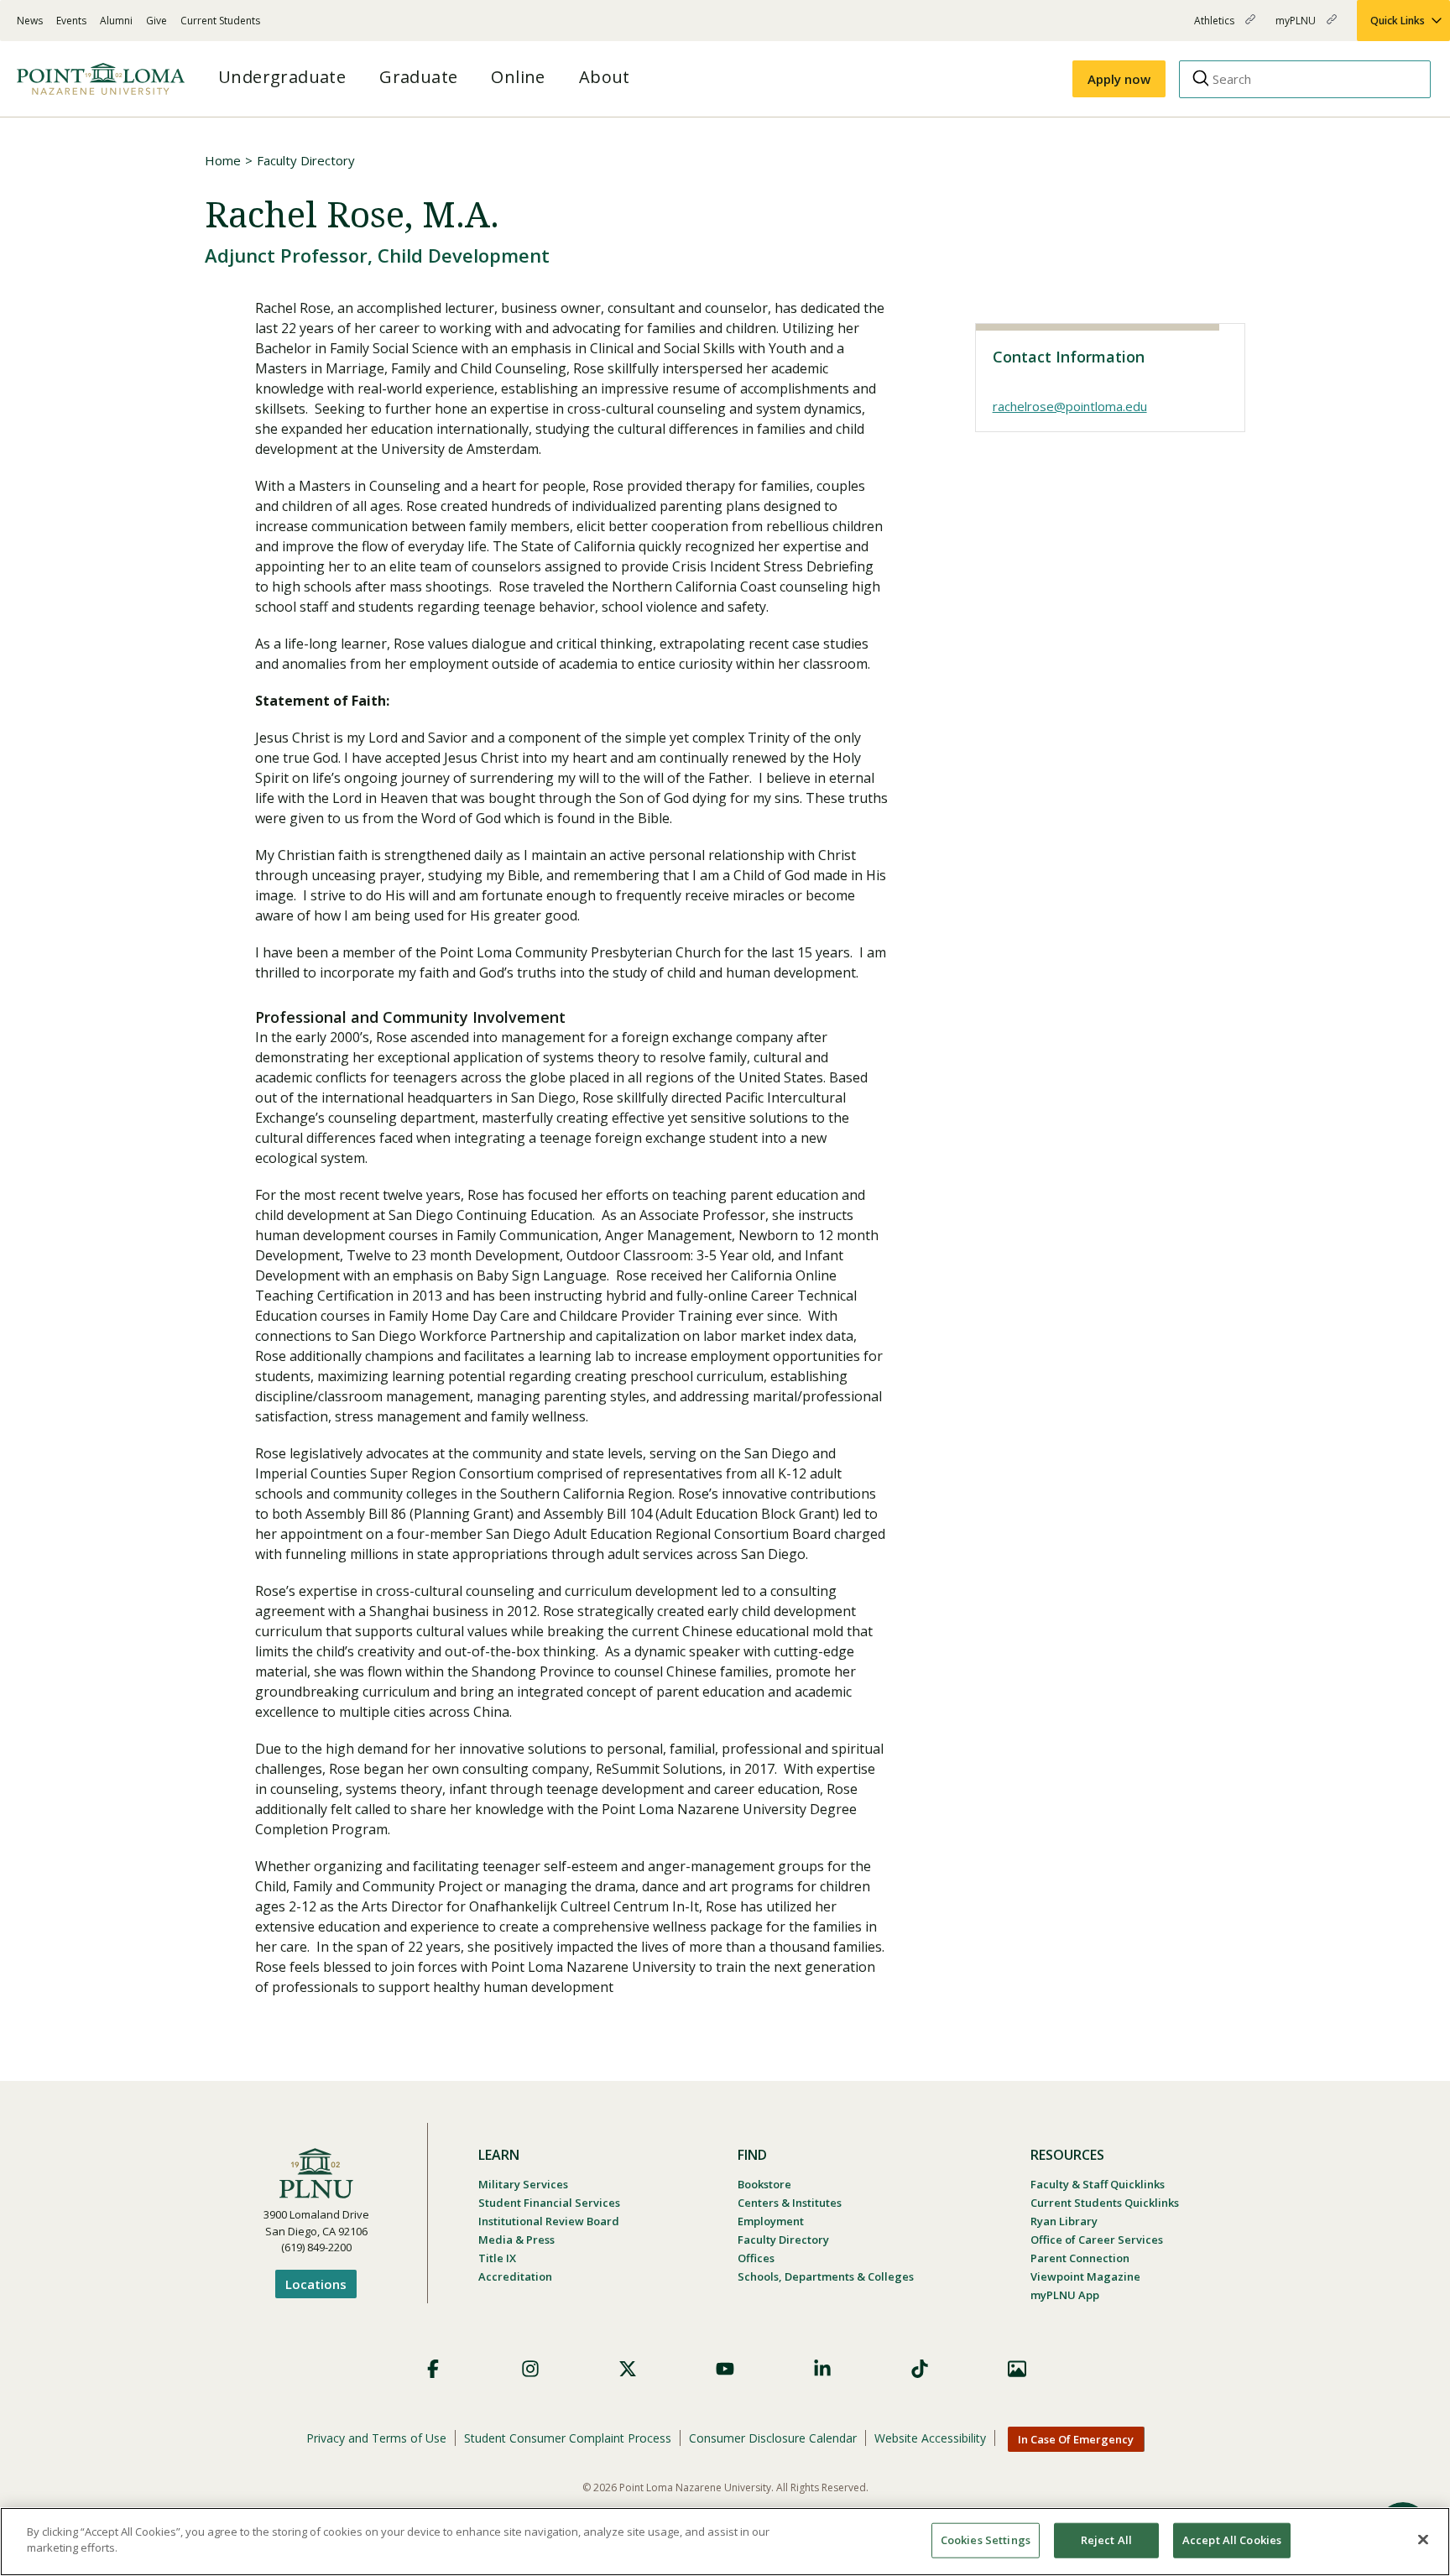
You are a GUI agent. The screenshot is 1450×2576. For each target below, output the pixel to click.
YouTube (725, 2369)
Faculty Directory (306, 160)
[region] (725, 2542)
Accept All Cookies (1232, 2540)
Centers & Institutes (790, 2203)
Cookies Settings (986, 2540)
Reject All (1106, 2540)
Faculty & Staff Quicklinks (1098, 2184)
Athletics (1215, 27)
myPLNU (1297, 27)
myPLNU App (1065, 2295)
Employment (771, 2221)
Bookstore (764, 2184)
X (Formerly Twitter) (628, 2369)
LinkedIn (822, 2369)
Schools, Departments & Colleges (826, 2276)
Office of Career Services (1097, 2240)
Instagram (530, 2369)
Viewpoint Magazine (1085, 2276)
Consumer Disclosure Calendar (773, 2438)
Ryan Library (1064, 2221)
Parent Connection (1080, 2258)
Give (156, 21)
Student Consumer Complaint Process (568, 2438)
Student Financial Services (549, 2203)
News (30, 21)
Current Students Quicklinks (1105, 2203)
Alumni (116, 21)
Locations (316, 2284)
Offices (756, 2258)
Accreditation (515, 2276)
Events (71, 21)
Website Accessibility (930, 2438)
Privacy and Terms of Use (376, 2438)
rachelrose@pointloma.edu (1070, 406)
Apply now (1119, 79)
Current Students (220, 21)
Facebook (433, 2369)
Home (223, 160)
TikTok (920, 2369)
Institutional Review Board (549, 2221)
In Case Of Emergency (1076, 2439)
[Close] (1423, 2539)
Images (1017, 2369)
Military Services (523, 2184)
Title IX (497, 2258)
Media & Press (516, 2240)
